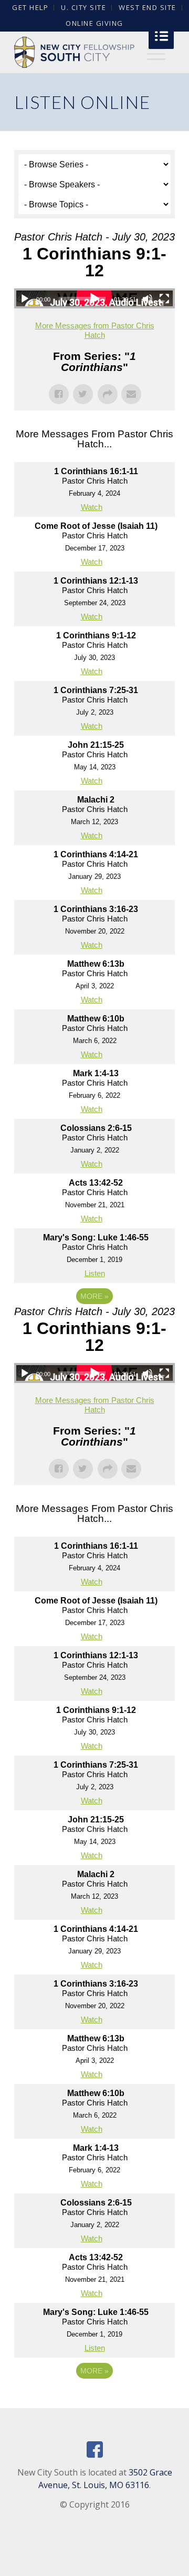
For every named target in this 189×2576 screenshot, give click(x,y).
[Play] (25, 299)
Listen (95, 1273)
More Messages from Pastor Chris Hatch (95, 330)
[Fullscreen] (164, 299)
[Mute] (148, 299)
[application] (94, 298)
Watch (92, 507)
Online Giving (94, 23)
